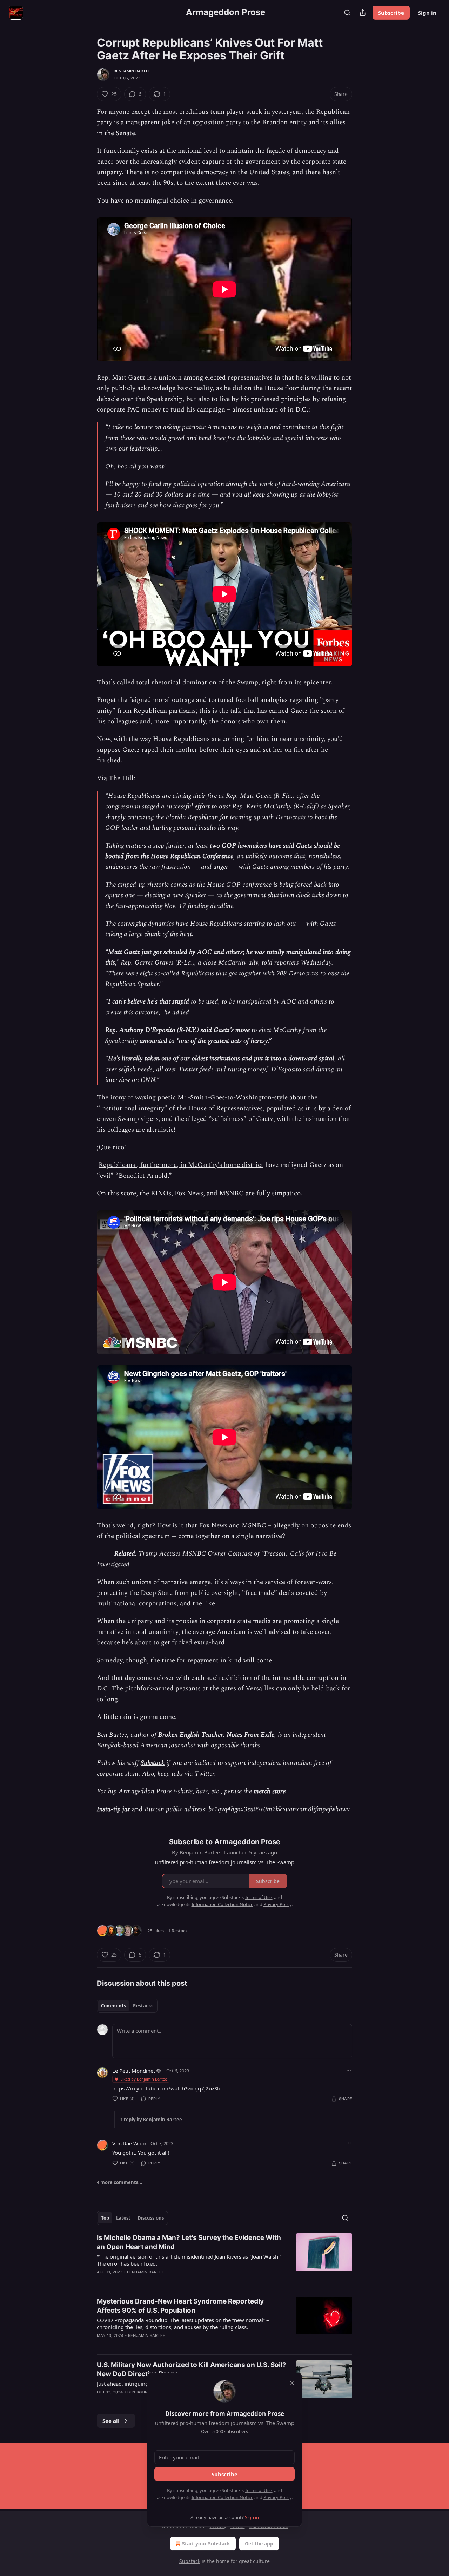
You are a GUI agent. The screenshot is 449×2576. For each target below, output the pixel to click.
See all (111, 2421)
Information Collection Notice (222, 2497)
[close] (292, 2383)
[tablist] (127, 2006)
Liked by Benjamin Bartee (144, 2079)
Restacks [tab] (143, 2006)
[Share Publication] (363, 13)
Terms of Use (258, 2490)
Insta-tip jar (113, 1809)
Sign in (427, 13)
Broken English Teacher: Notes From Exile (216, 1735)
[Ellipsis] (349, 2070)
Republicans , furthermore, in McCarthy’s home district (181, 1165)
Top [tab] (105, 2218)
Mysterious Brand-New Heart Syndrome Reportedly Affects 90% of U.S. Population (180, 2306)
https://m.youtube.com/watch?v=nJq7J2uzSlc (167, 2088)
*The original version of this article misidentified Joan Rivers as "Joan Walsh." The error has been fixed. (189, 2260)
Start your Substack (206, 2544)
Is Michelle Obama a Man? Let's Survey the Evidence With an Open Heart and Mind (189, 2242)
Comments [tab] (113, 2006)
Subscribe (391, 13)
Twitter (205, 1774)
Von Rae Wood (130, 2143)
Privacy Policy (277, 2497)
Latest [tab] (123, 2218)
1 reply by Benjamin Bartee (151, 2120)
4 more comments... (120, 2182)
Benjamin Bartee (132, 71)
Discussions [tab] (151, 2218)
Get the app (259, 2544)
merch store (270, 1791)
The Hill (121, 778)
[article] (224, 2259)
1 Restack (178, 1931)
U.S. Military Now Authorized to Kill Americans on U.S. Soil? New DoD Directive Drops (192, 2369)
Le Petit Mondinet (134, 2071)
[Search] (347, 13)
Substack (153, 1763)
